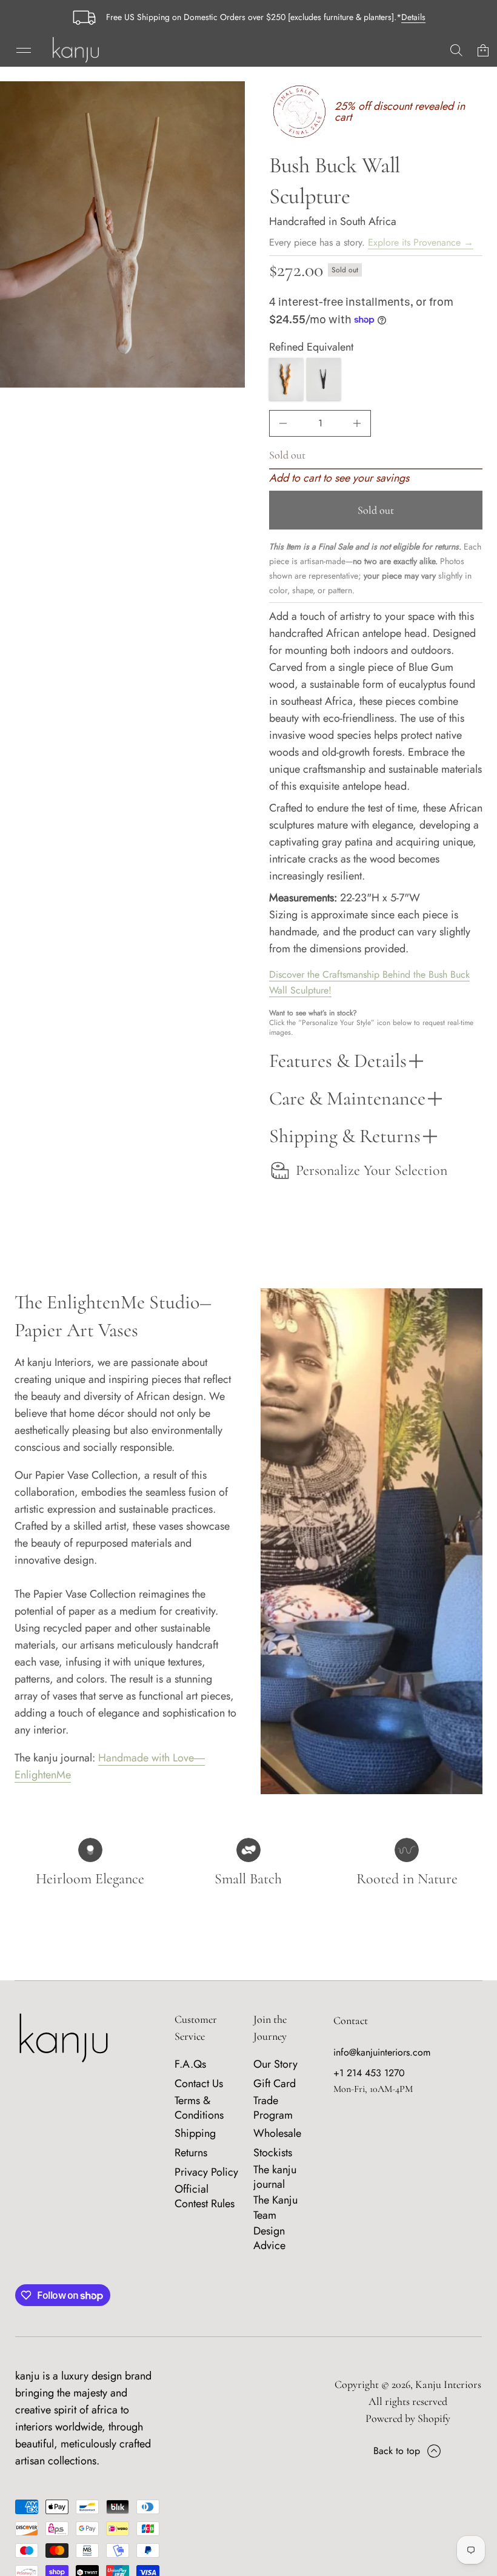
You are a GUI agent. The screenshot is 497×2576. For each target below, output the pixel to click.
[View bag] (483, 50)
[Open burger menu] (24, 50)
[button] (456, 50)
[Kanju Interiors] (76, 50)
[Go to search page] (456, 50)
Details (413, 17)
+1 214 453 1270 (369, 2073)
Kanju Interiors (448, 2384)
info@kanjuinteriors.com (382, 2052)
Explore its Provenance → (421, 242)
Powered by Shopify (408, 2418)
